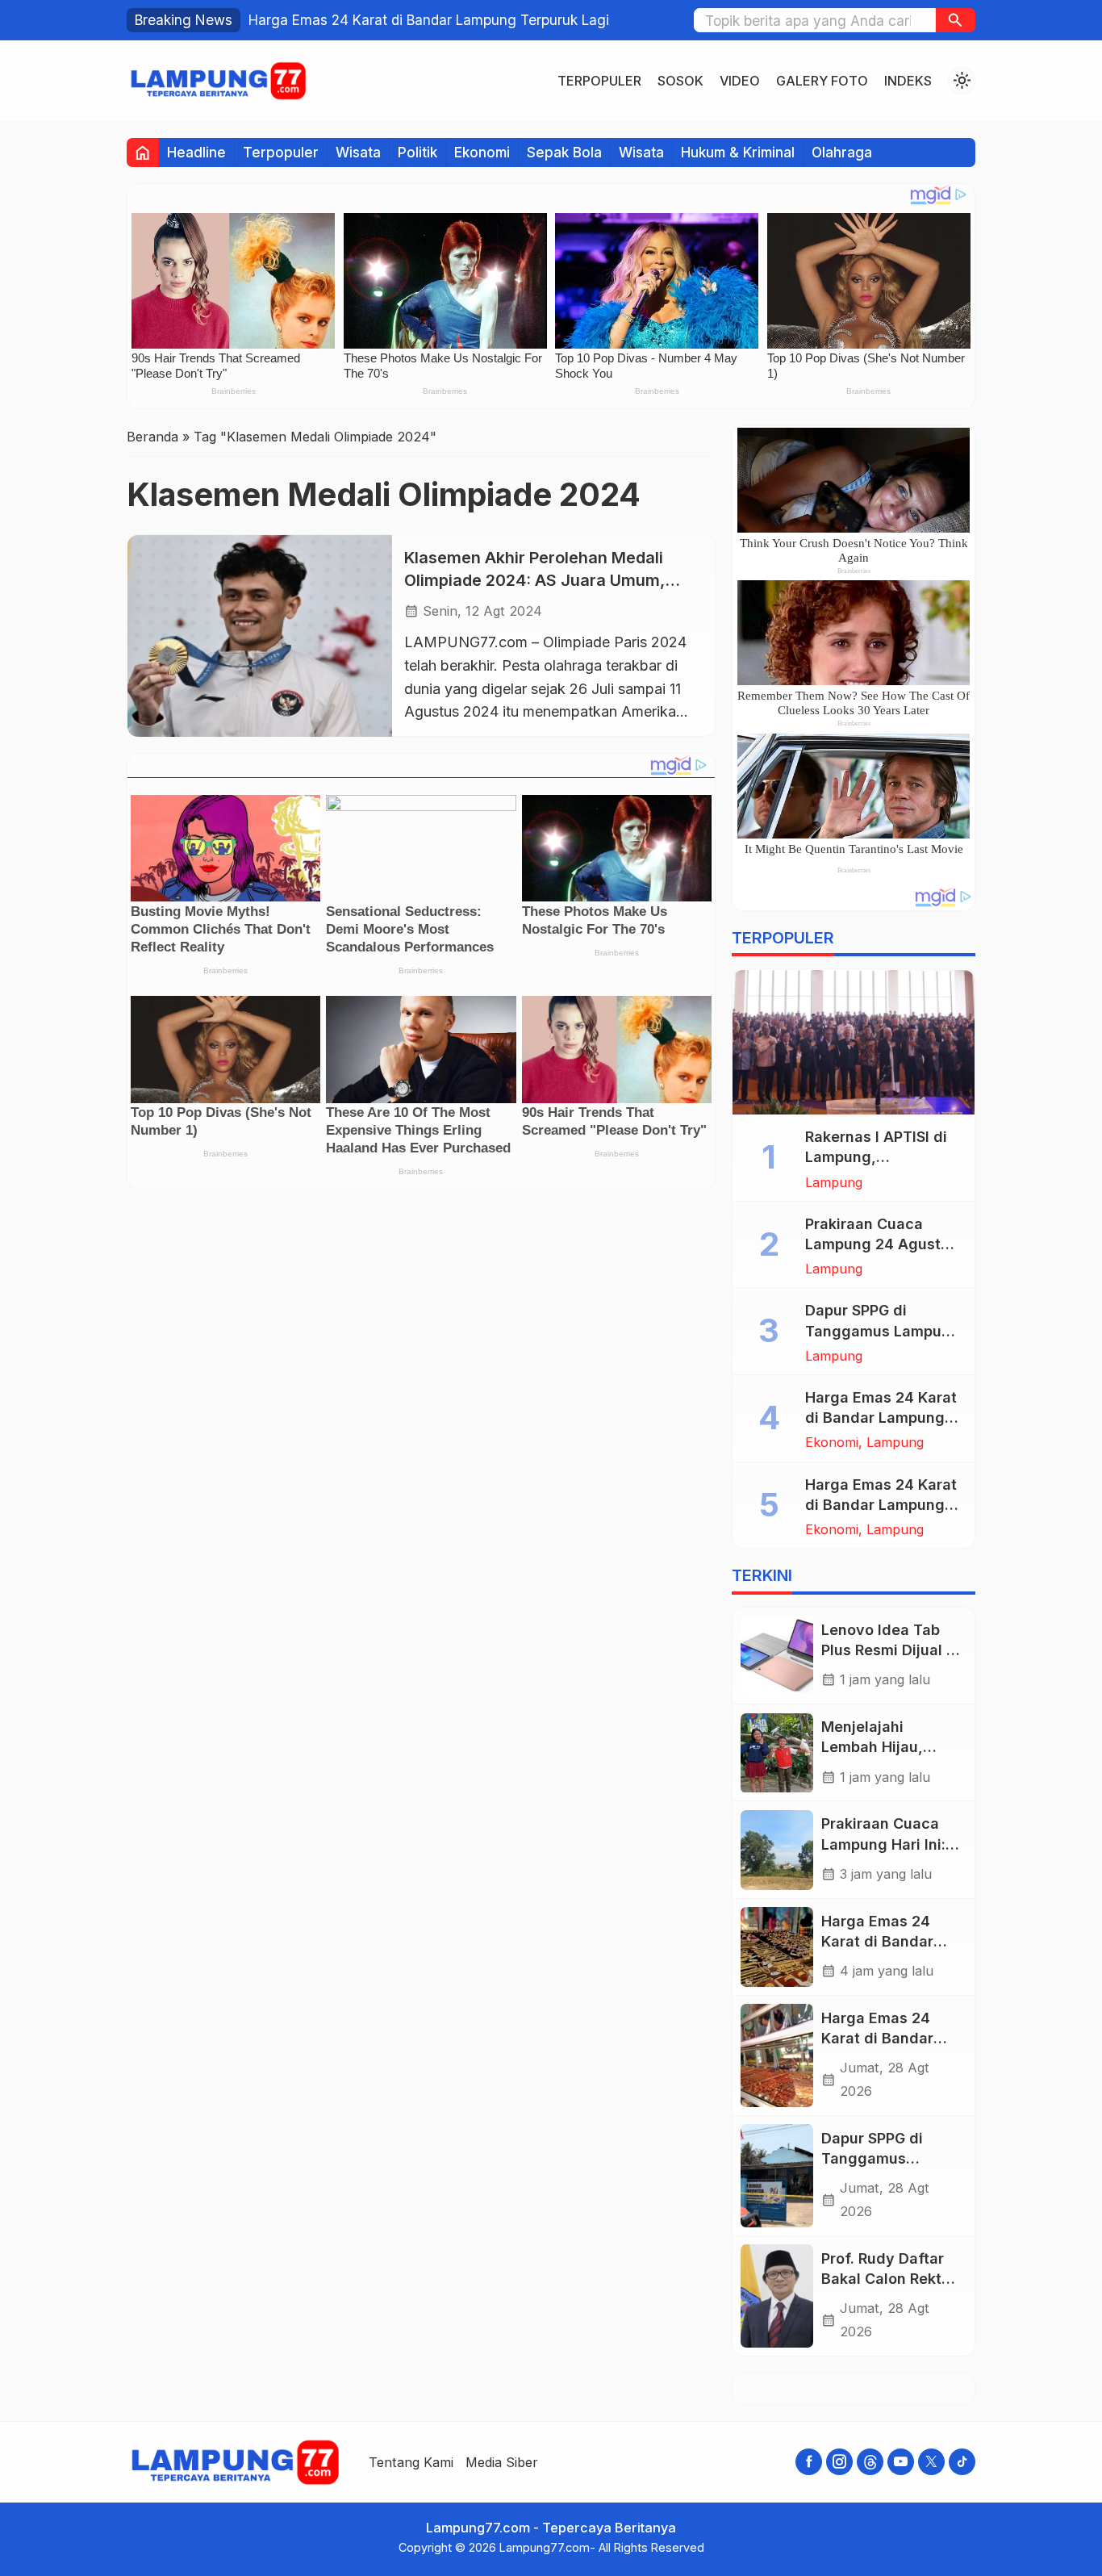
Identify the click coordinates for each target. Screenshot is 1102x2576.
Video (740, 81)
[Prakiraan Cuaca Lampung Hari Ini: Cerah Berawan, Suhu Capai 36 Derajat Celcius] (777, 1850)
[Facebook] (809, 2462)
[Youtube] (901, 2462)
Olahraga (842, 152)
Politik (417, 152)
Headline (196, 152)
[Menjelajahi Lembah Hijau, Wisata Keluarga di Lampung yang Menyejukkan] (777, 1753)
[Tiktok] (962, 2462)
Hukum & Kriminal (738, 152)
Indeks (908, 81)
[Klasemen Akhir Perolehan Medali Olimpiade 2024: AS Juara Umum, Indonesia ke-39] (260, 636)
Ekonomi (482, 152)
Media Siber (502, 2462)
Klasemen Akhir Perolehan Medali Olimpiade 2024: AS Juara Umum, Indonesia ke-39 (534, 580)
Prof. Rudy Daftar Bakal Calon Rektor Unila (889, 2279)
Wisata (358, 152)
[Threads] (870, 2462)
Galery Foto (822, 81)
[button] (956, 20)
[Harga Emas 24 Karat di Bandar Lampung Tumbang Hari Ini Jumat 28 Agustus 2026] (777, 2055)
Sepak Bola (564, 152)
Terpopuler (599, 81)
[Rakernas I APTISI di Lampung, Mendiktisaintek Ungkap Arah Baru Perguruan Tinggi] (854, 1043)
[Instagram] (839, 2462)
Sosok (680, 81)
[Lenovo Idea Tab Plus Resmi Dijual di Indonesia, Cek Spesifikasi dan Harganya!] (777, 1656)
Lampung (834, 1182)
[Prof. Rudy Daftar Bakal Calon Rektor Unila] (777, 2296)
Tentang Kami (411, 2462)
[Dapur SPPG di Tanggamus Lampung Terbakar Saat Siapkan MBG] (777, 2176)
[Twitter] (931, 2462)
